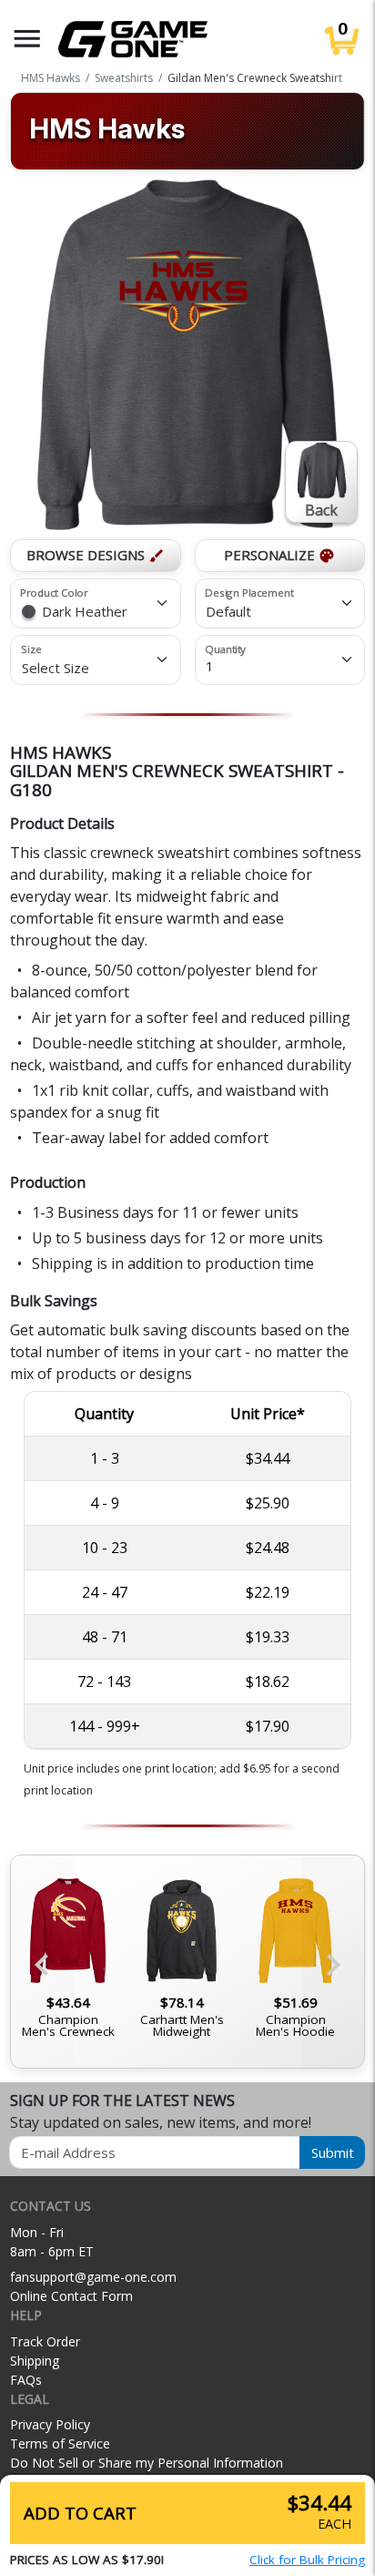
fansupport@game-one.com (93, 2277)
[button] (27, 39)
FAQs (26, 2380)
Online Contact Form (71, 2296)
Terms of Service (60, 2443)
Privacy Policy (50, 2424)
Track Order (45, 2341)
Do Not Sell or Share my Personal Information (147, 2463)
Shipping (35, 2361)
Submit (333, 2152)
